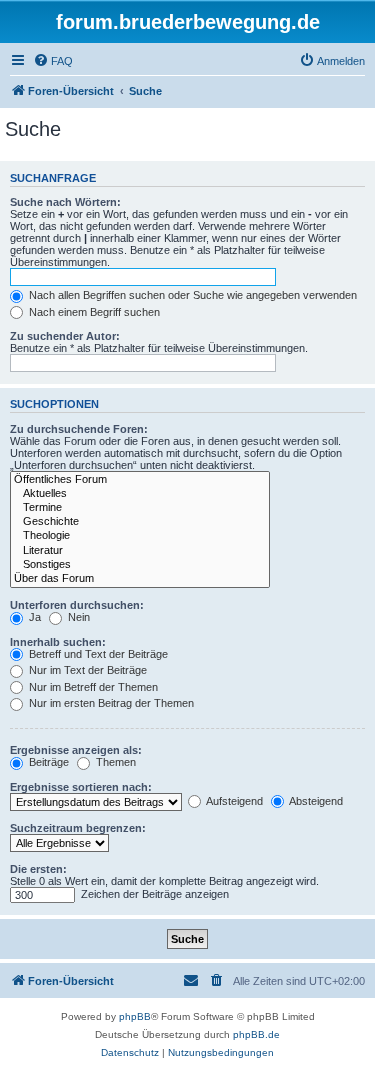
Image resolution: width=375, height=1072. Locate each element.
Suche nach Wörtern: (65, 202)
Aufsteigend (233, 801)
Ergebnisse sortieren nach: (81, 787)
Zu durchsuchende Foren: (79, 429)
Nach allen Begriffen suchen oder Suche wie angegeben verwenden (191, 295)
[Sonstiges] (140, 565)
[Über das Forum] (140, 579)
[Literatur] (140, 551)
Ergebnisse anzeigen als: (76, 750)
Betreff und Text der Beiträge (97, 654)
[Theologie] (140, 536)
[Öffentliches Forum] (140, 480)
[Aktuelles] (140, 494)
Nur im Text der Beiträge (86, 670)
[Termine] (140, 508)
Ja (33, 617)
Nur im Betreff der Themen (92, 687)
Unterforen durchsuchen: (77, 605)
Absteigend (315, 801)
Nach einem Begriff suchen (93, 312)
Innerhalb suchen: (58, 642)
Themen (114, 762)
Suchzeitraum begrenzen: (78, 828)
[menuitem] (53, 61)
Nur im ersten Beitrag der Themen (110, 703)
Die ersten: (38, 869)
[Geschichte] (140, 522)
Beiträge (47, 762)
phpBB (135, 1016)
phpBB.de (256, 1034)
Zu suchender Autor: (65, 336)
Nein (77, 617)
